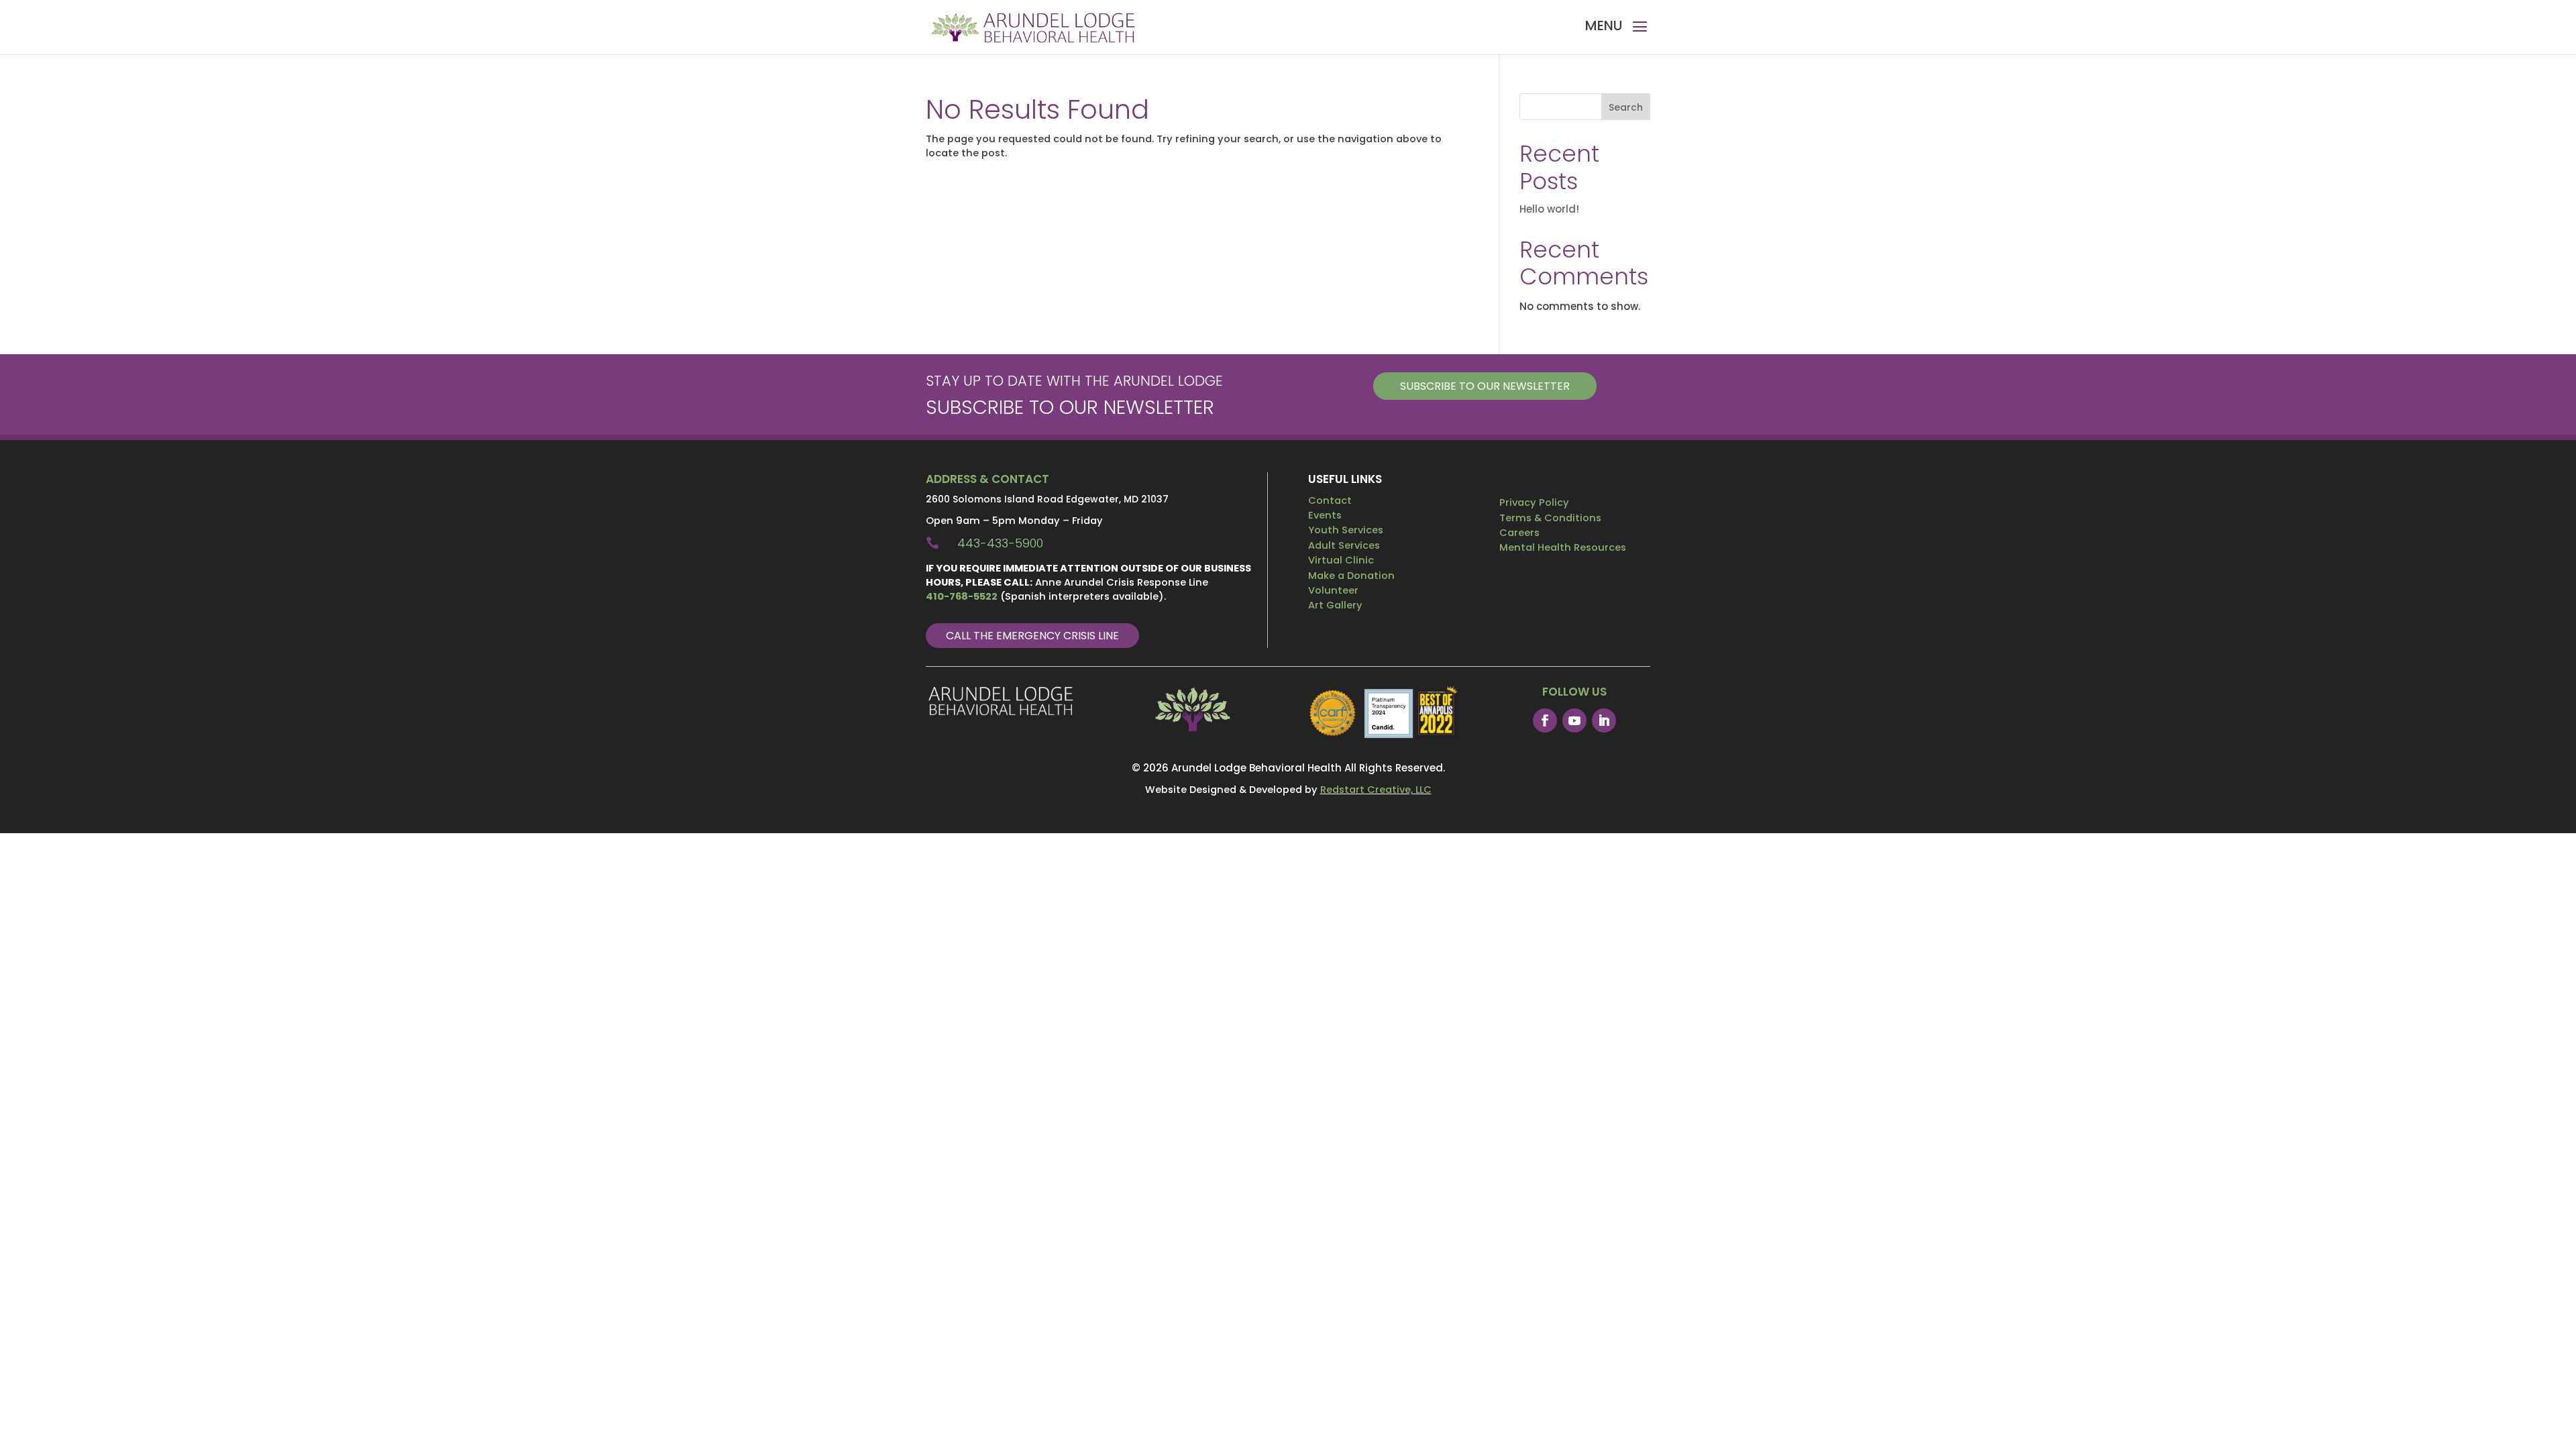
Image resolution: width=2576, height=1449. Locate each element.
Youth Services (1346, 530)
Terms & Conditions (1550, 518)
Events (1325, 515)
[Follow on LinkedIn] (1604, 720)
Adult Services (1344, 545)
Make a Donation (1351, 576)
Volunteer (1333, 590)
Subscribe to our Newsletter (1485, 386)
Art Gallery (1335, 605)
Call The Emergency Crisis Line (1032, 636)
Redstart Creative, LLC (1376, 790)
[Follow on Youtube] (1574, 720)
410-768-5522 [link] (962, 596)
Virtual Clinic (1341, 560)
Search (1626, 107)
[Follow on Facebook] (1545, 720)
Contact (1330, 500)
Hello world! (1549, 209)
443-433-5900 (1000, 543)
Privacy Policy (1534, 502)
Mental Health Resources (1563, 547)
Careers (1519, 533)
